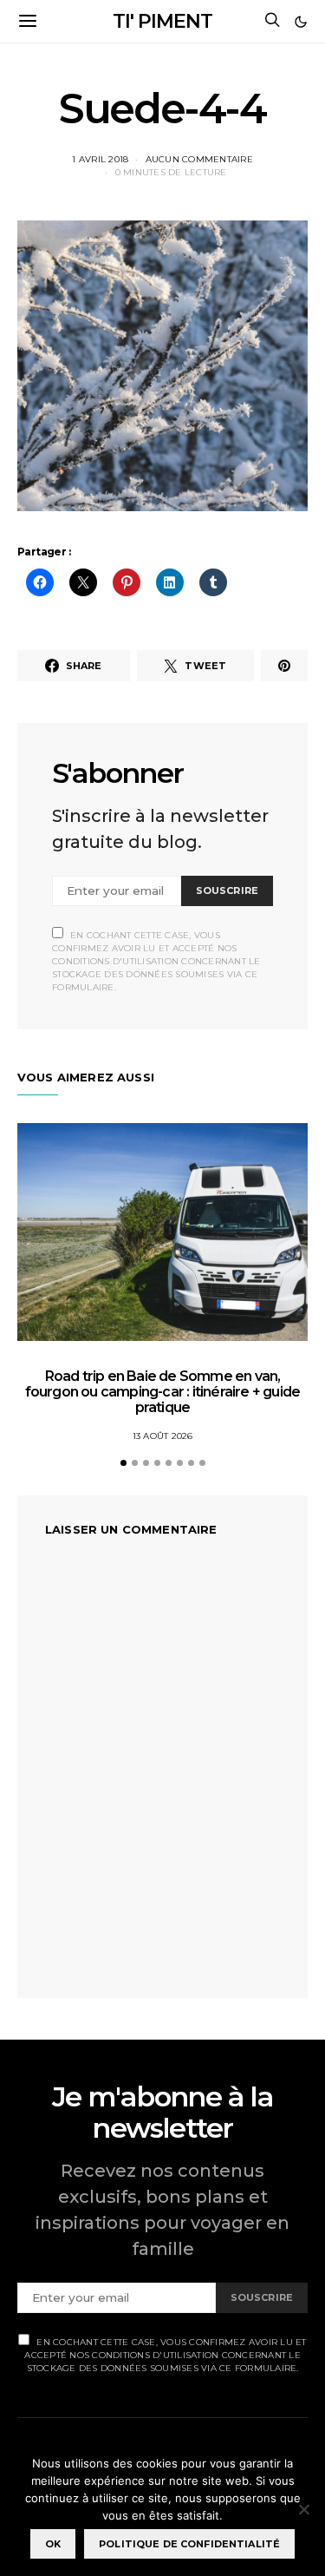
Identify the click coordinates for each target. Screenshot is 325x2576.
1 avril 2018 (100, 159)
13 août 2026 (163, 1436)
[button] (301, 22)
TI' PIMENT (162, 21)
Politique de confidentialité (189, 2544)
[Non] (303, 2509)
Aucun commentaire (199, 159)
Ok (53, 2544)
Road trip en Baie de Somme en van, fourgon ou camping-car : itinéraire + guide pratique (163, 1392)
